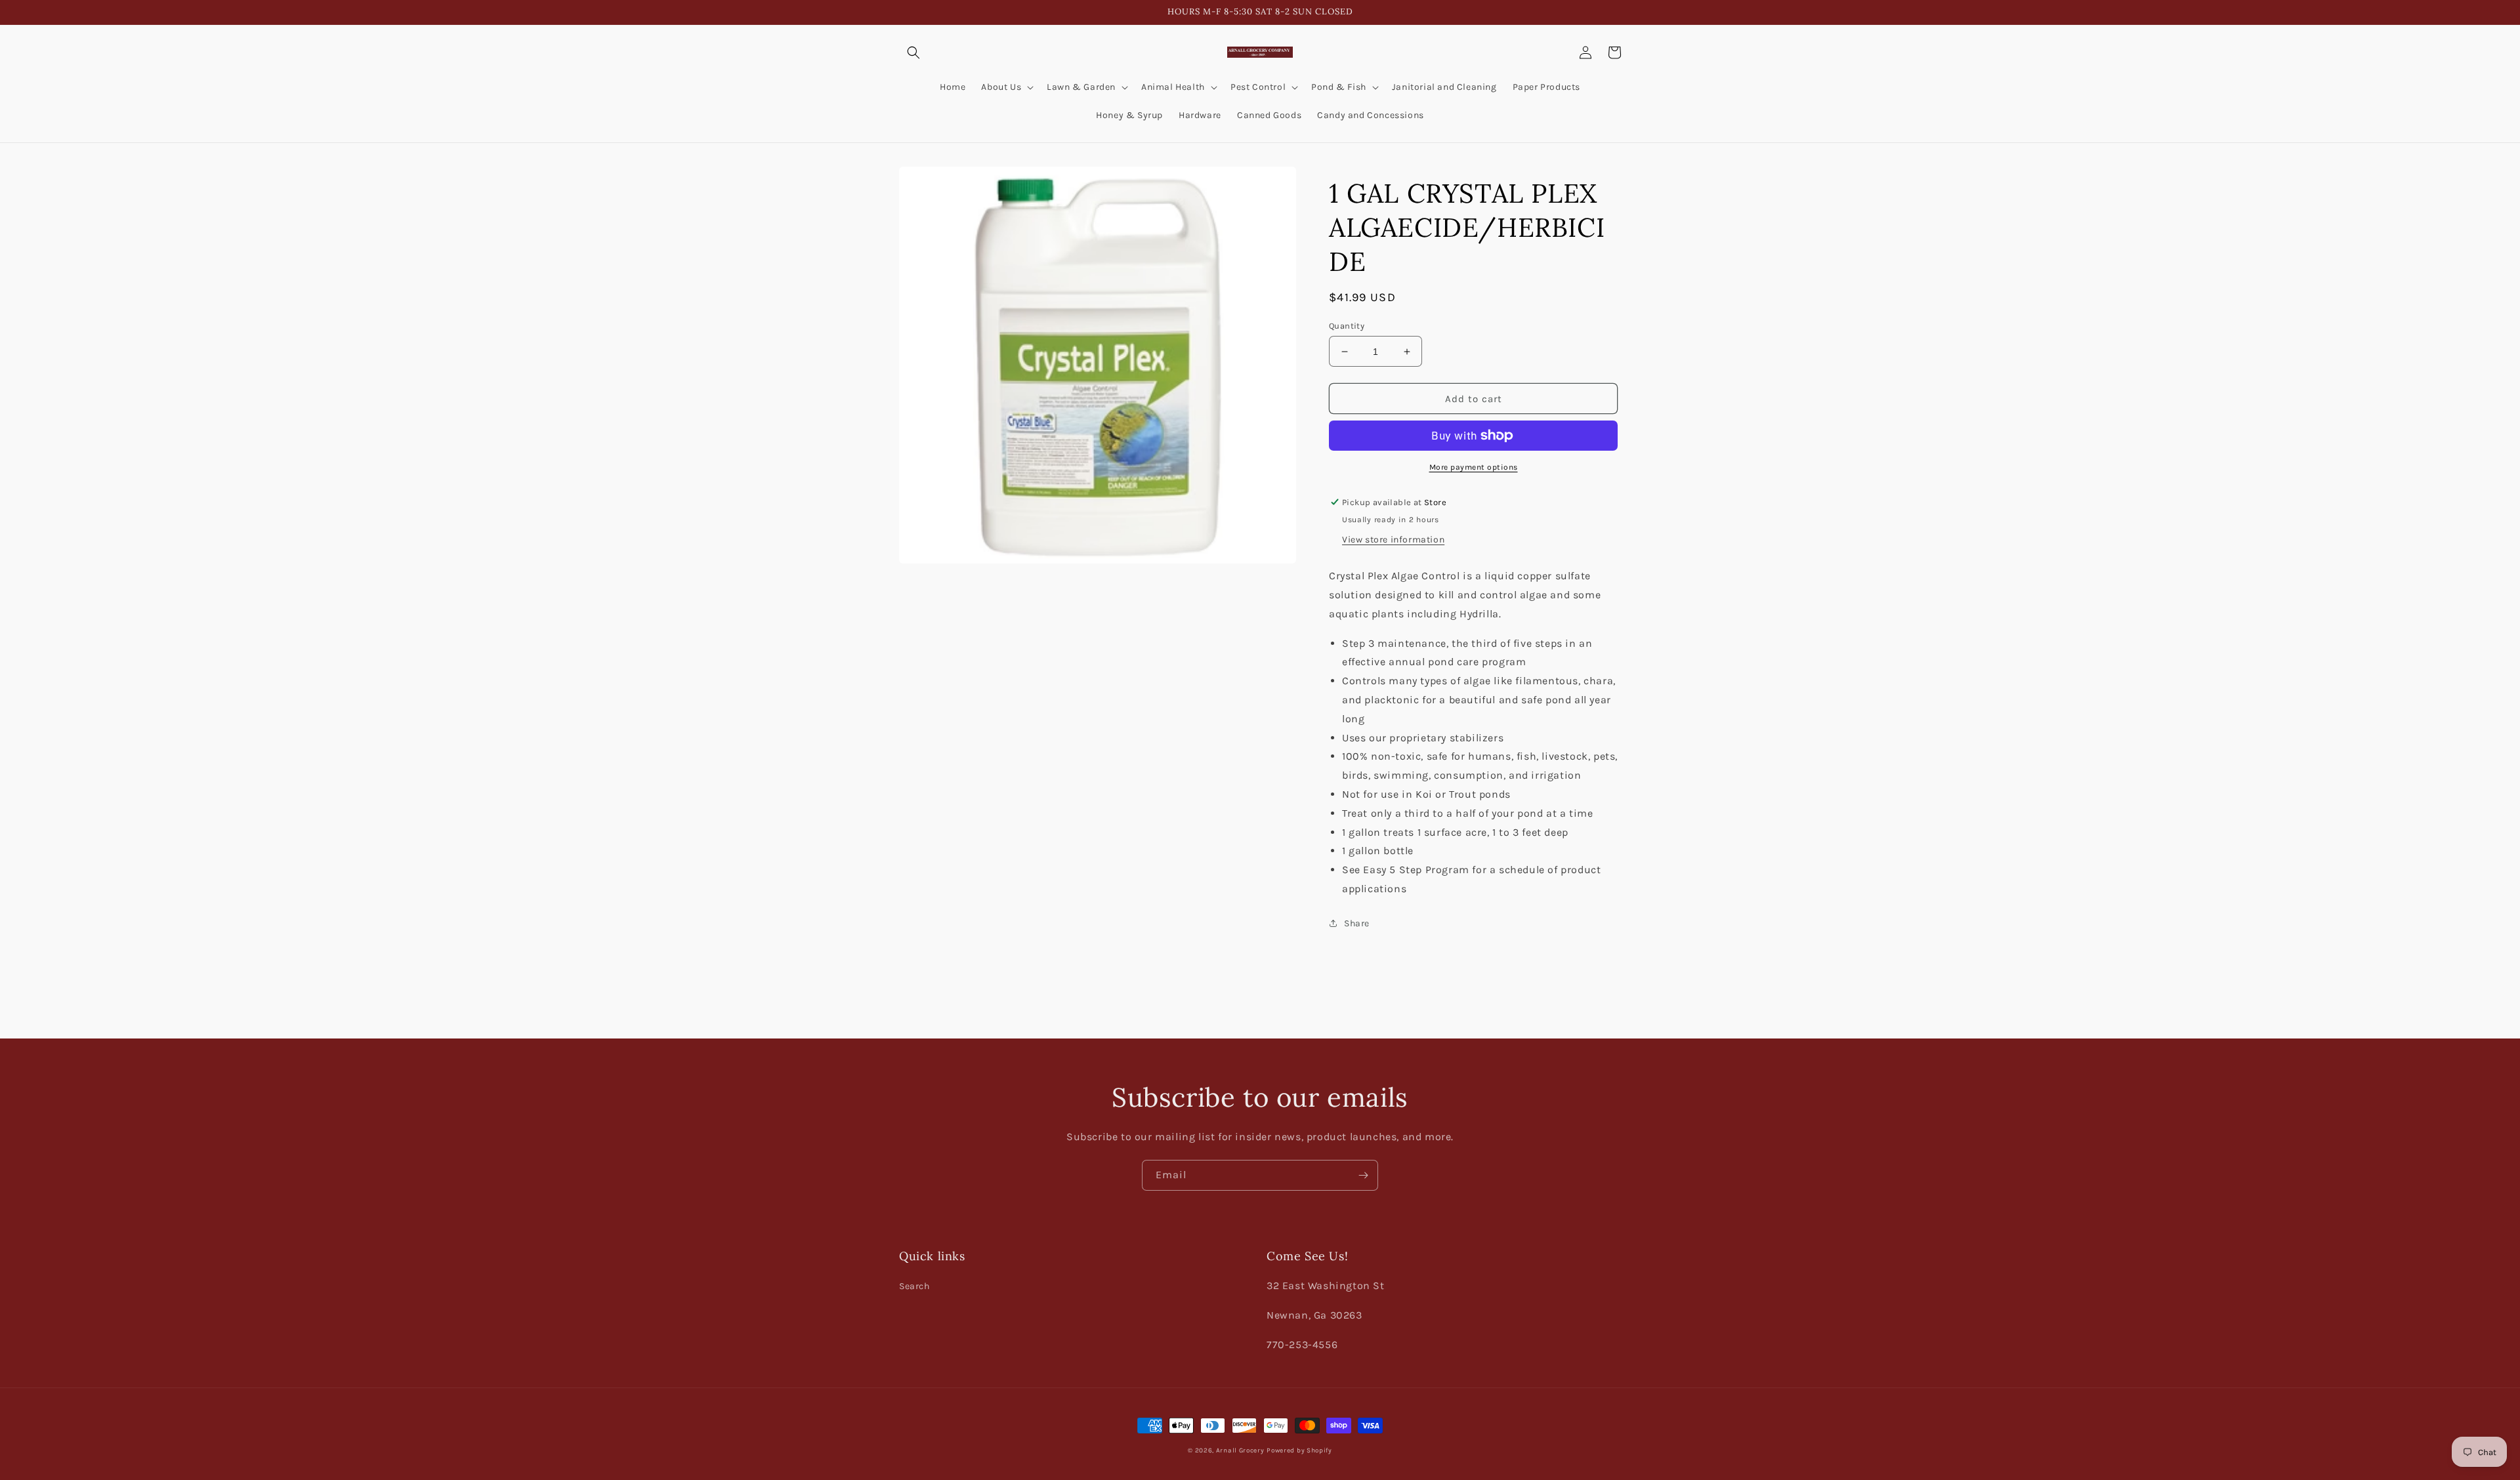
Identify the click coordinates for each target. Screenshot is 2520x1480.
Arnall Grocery (1240, 1450)
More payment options (1474, 467)
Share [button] (1357, 923)
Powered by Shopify (1299, 1450)
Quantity (1347, 326)
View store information (1393, 540)
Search (914, 1286)
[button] (913, 52)
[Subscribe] (1363, 1175)
